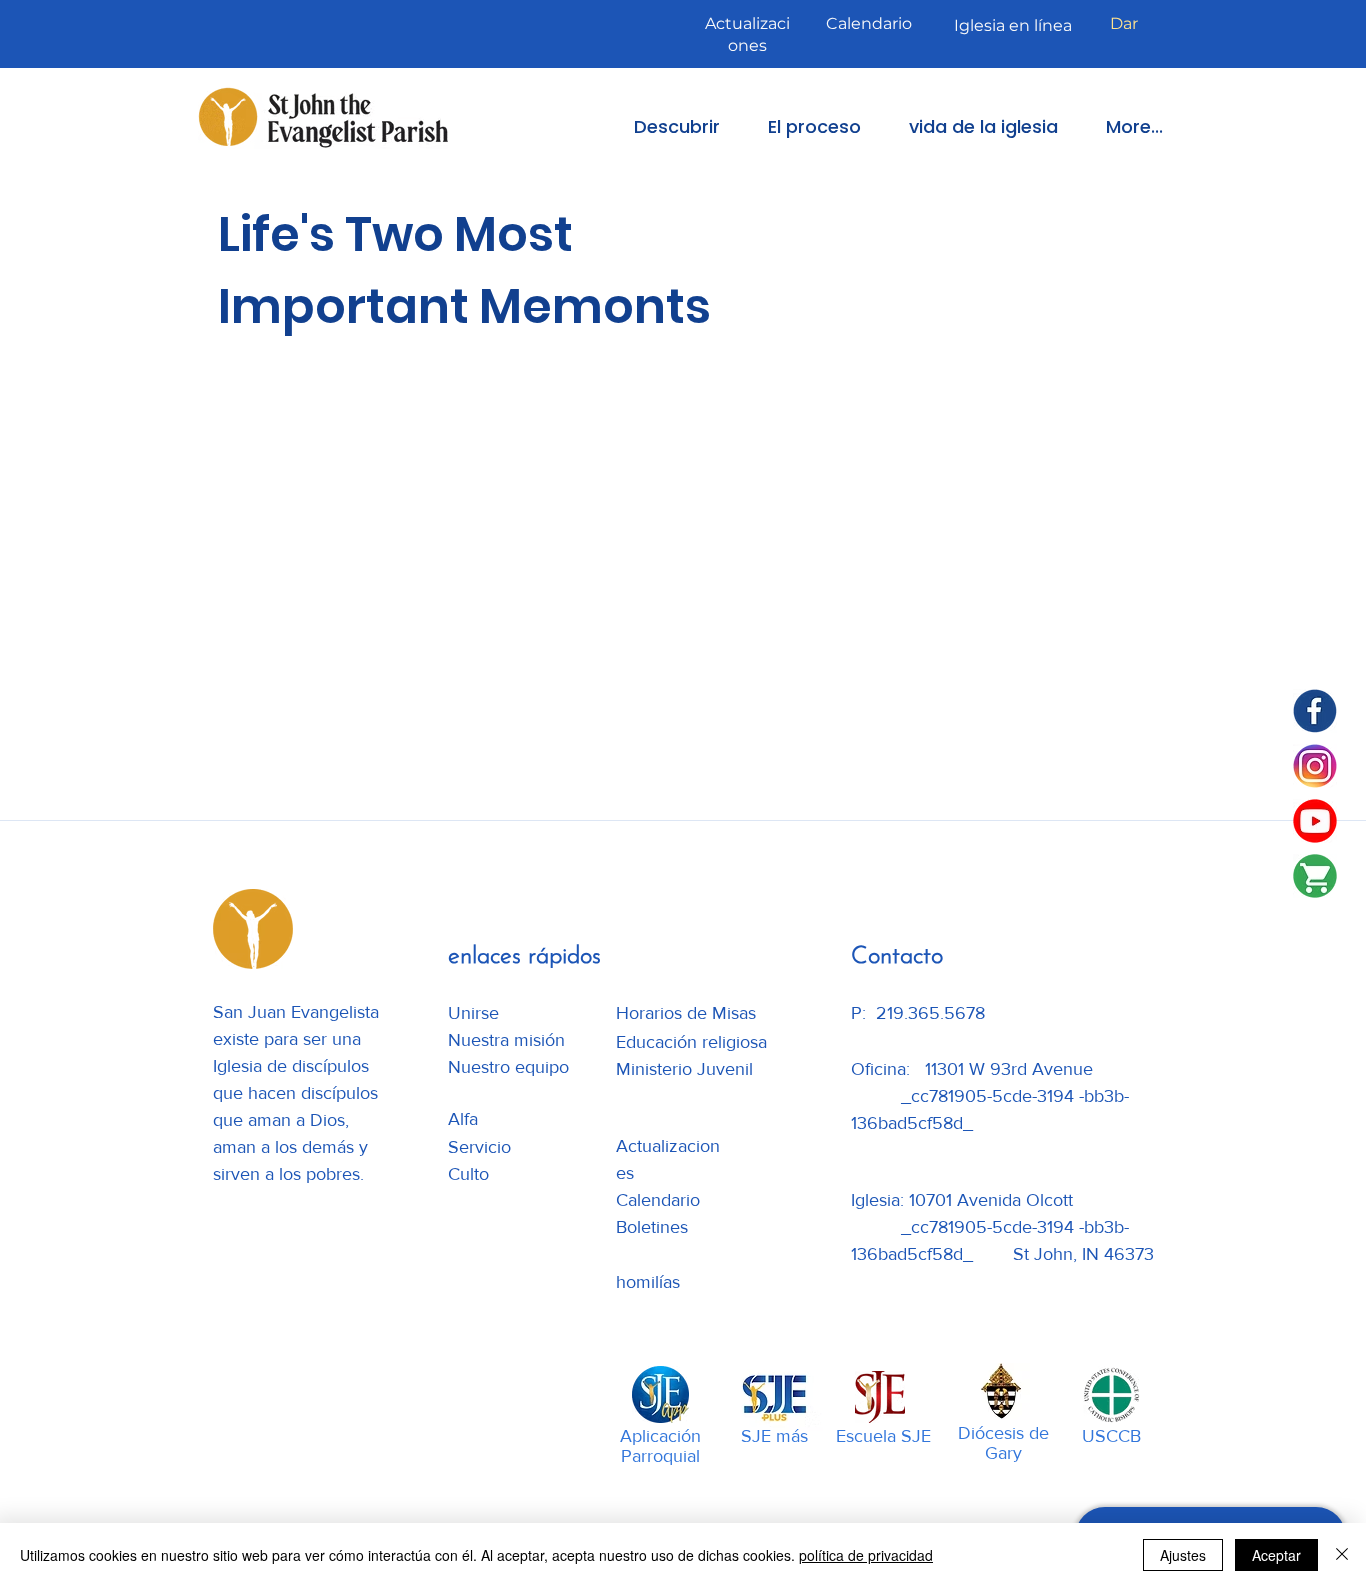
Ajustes (1183, 1555)
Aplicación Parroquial (660, 1446)
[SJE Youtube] (1315, 821)
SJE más (774, 1436)
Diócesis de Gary (1003, 1443)
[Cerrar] (1342, 1555)
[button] (663, 126)
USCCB (1111, 1436)
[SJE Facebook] (1315, 711)
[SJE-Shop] (1315, 876)
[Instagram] (1315, 766)
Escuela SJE (883, 1436)
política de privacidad (866, 1555)
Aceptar (1276, 1555)
